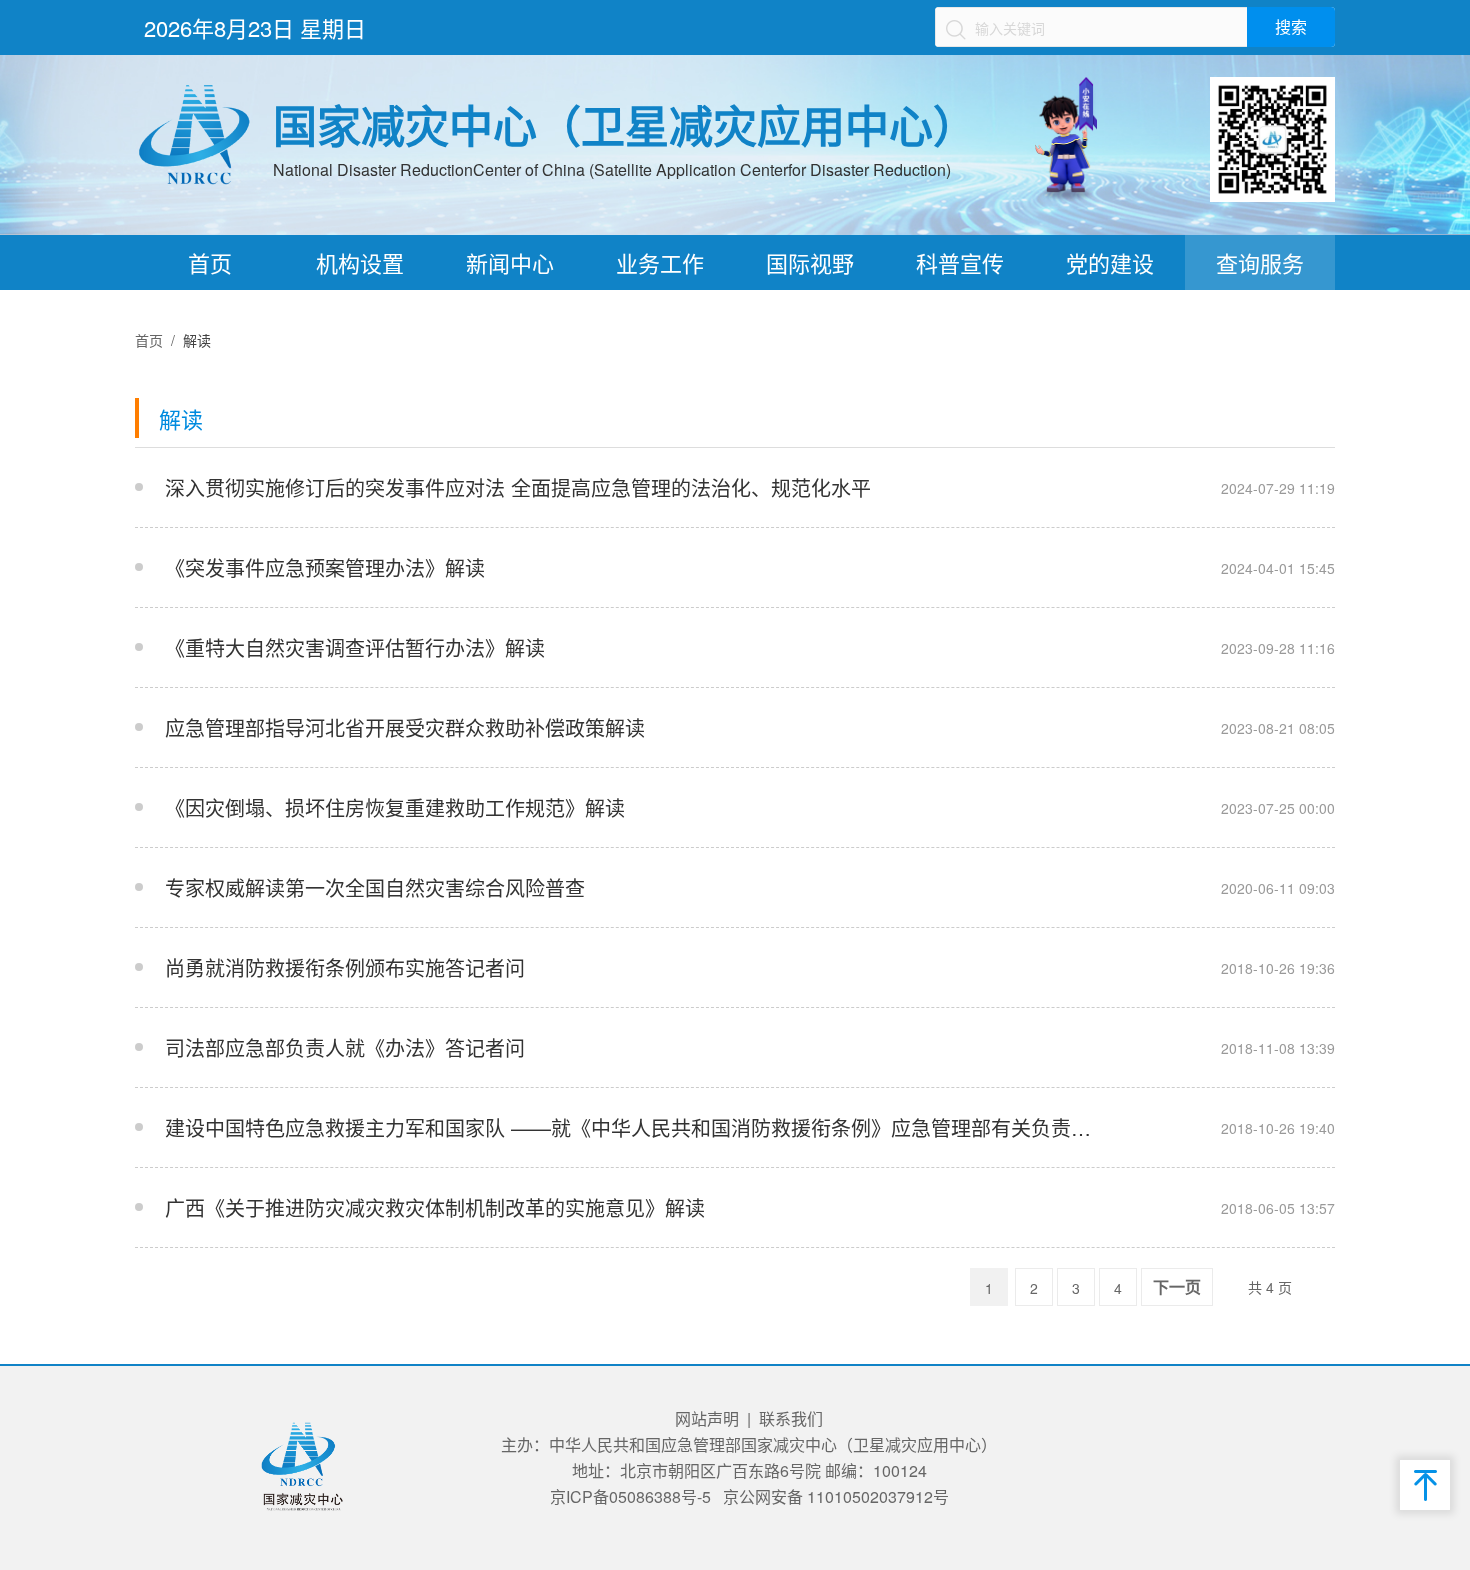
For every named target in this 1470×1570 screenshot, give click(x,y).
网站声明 (707, 1418)
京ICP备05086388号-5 (630, 1496)
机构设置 (360, 262)
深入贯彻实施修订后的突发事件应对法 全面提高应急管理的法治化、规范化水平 (518, 487)
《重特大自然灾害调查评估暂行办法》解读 (355, 647)
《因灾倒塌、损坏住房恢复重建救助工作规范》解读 (395, 807)
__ (1109, 488)
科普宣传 (960, 262)
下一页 (1177, 1287)
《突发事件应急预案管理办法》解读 (325, 567)
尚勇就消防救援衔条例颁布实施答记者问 (345, 967)
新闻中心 (510, 262)
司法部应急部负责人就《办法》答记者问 (345, 1047)
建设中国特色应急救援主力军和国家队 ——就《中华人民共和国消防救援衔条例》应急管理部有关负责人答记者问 (633, 1127)
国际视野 (810, 262)
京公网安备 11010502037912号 (836, 1496)
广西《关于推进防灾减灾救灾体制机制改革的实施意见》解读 (435, 1207)
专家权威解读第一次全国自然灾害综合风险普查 (375, 887)
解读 (197, 340)
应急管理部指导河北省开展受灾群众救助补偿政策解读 (405, 727)
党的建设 (1110, 262)
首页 (210, 262)
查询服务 (1260, 262)
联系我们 (791, 1418)
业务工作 (660, 262)
